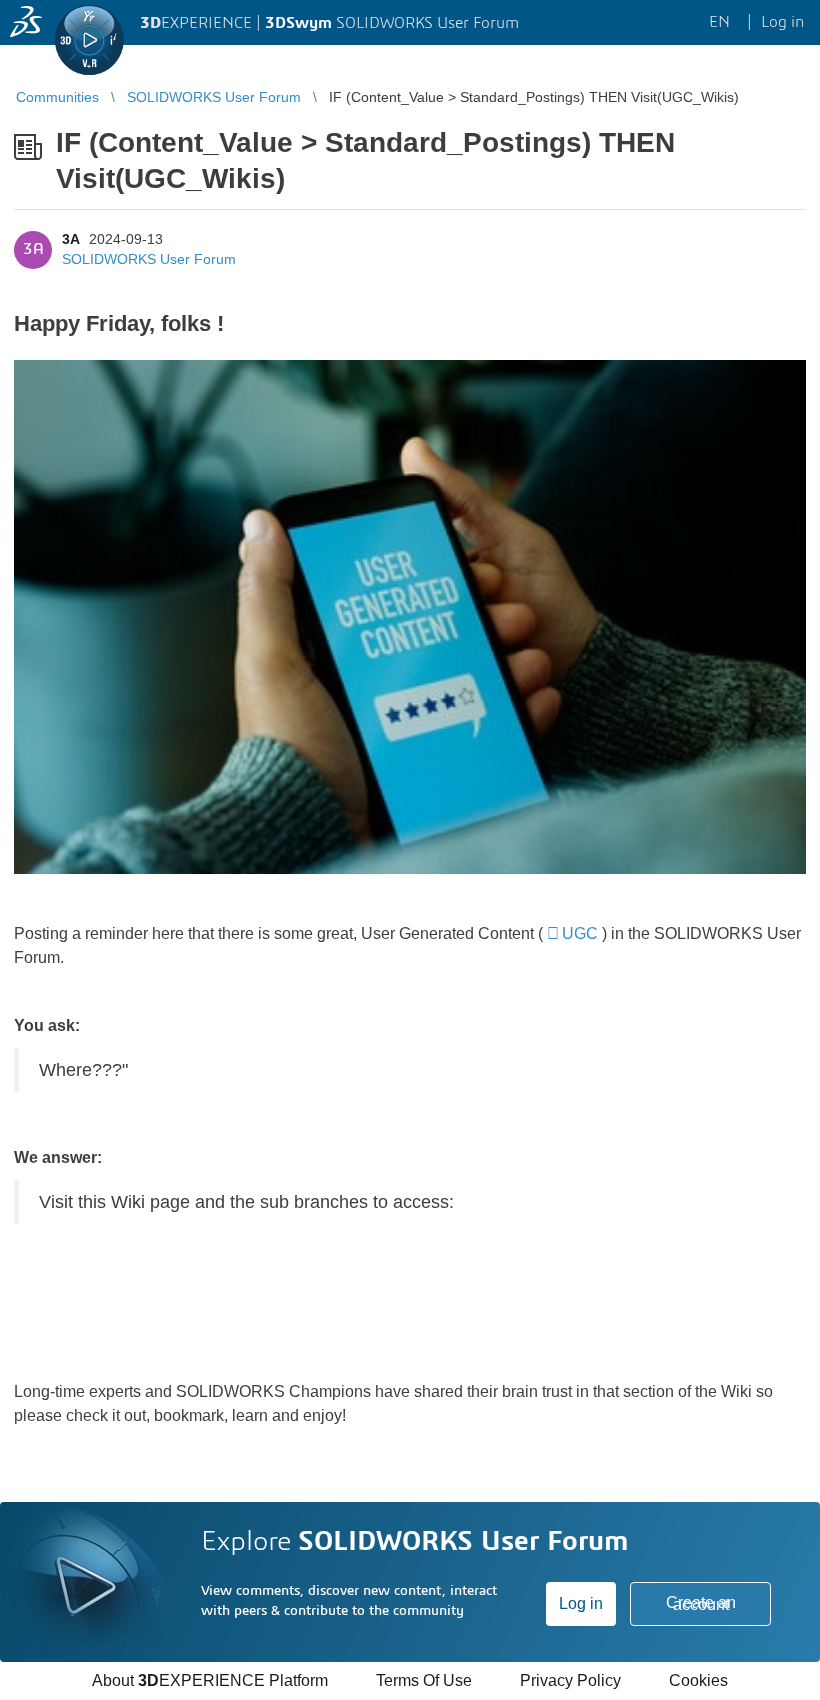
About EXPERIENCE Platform (210, 1680)
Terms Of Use (424, 1680)
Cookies (698, 1680)
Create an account (701, 1603)
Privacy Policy (570, 1680)
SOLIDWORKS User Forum (149, 259)
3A (70, 239)
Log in (581, 1603)
